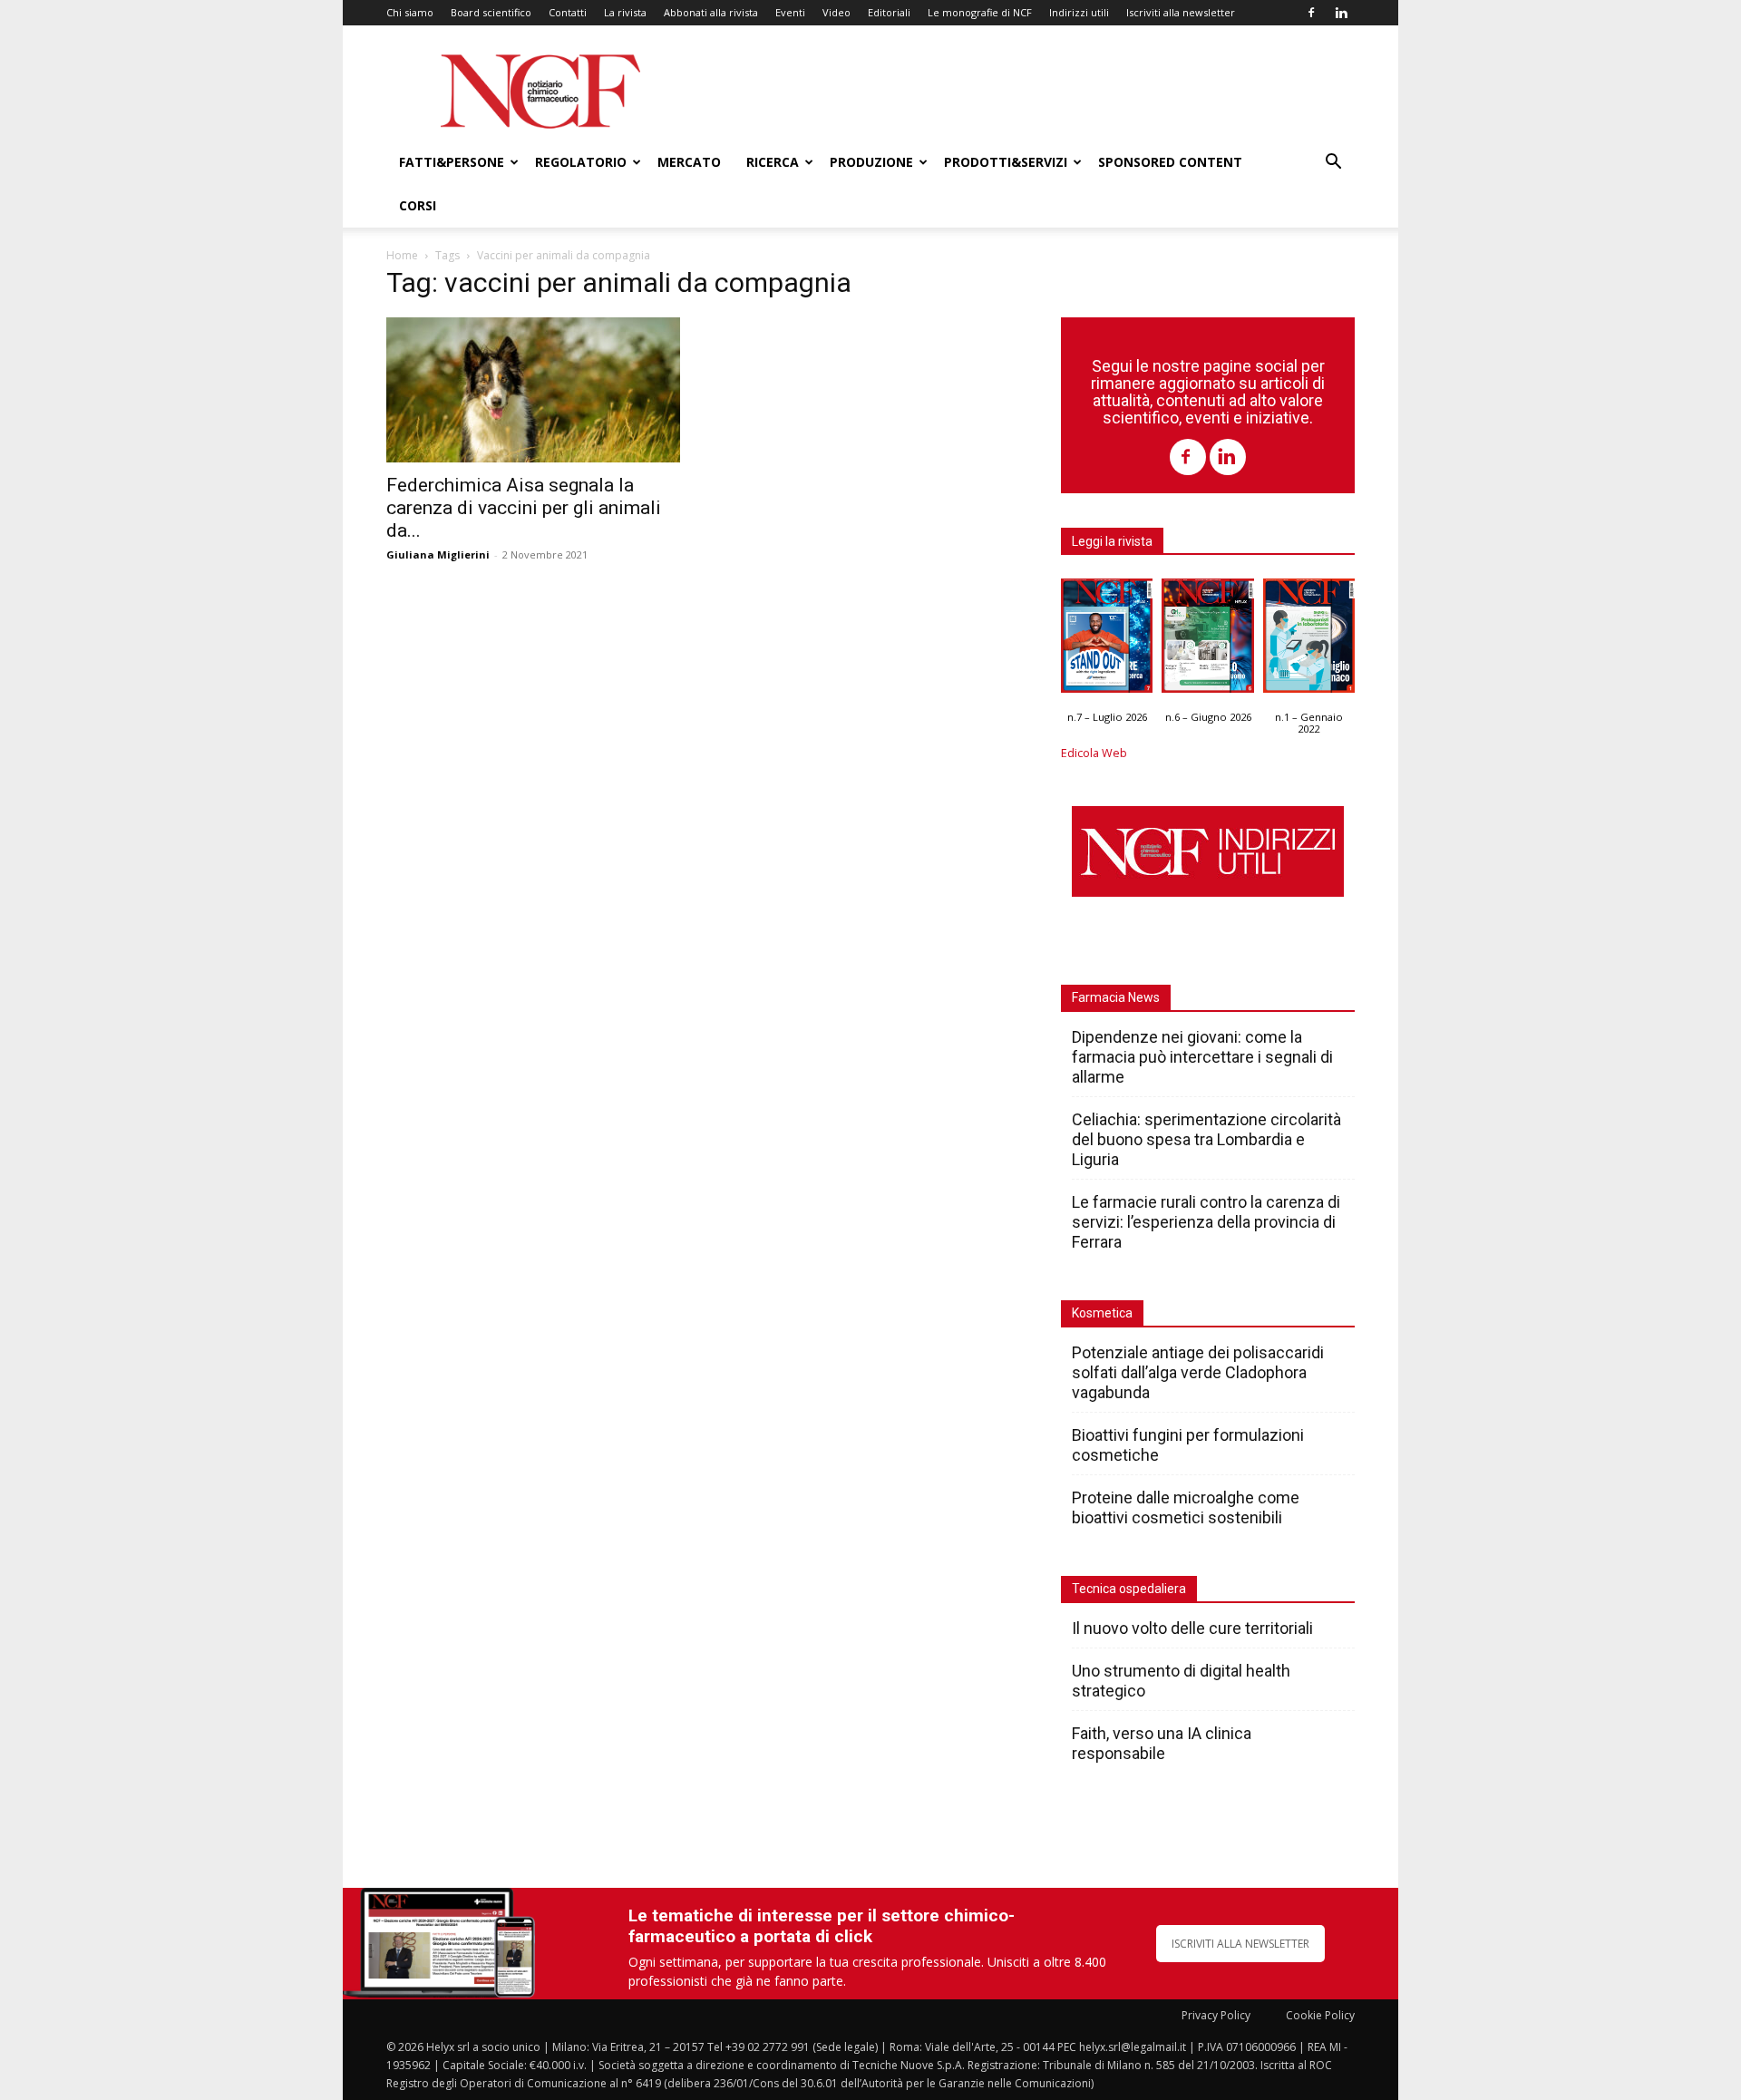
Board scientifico (491, 12)
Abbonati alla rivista (711, 12)
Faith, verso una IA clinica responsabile (1162, 1743)
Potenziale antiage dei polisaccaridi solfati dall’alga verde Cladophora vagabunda (1198, 1372)
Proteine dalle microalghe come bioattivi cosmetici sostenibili (1186, 1507)
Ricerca (773, 162)
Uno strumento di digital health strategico (1181, 1681)
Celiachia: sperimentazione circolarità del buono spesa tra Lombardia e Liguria (1206, 1139)
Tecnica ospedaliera (1129, 1589)
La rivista (625, 12)
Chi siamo (410, 12)
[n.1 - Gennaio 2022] (1309, 640)
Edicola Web (1094, 753)
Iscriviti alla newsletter (1181, 12)
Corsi (418, 205)
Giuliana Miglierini (438, 554)
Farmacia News (1116, 997)
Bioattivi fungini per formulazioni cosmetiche (1188, 1445)
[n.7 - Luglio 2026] (1107, 640)
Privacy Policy (1216, 2015)
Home (402, 255)
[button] (1333, 164)
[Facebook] (1311, 13)
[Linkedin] (1341, 13)
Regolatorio (581, 162)
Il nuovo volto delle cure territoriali (1194, 1628)
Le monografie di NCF (980, 12)
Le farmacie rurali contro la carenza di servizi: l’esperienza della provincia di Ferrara (1206, 1222)
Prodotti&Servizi (1006, 162)
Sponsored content (1170, 162)
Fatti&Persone (452, 162)
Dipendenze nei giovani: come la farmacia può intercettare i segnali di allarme (1202, 1057)
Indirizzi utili (1079, 12)
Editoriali (889, 12)
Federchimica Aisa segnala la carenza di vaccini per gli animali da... (524, 508)
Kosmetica (1102, 1313)
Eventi (790, 12)
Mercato (689, 162)
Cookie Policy (1320, 2015)
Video (836, 12)
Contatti (568, 12)
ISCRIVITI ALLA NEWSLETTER (1240, 1944)
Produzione (871, 162)
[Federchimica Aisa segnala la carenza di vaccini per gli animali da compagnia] (533, 390)
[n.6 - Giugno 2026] (1207, 640)
